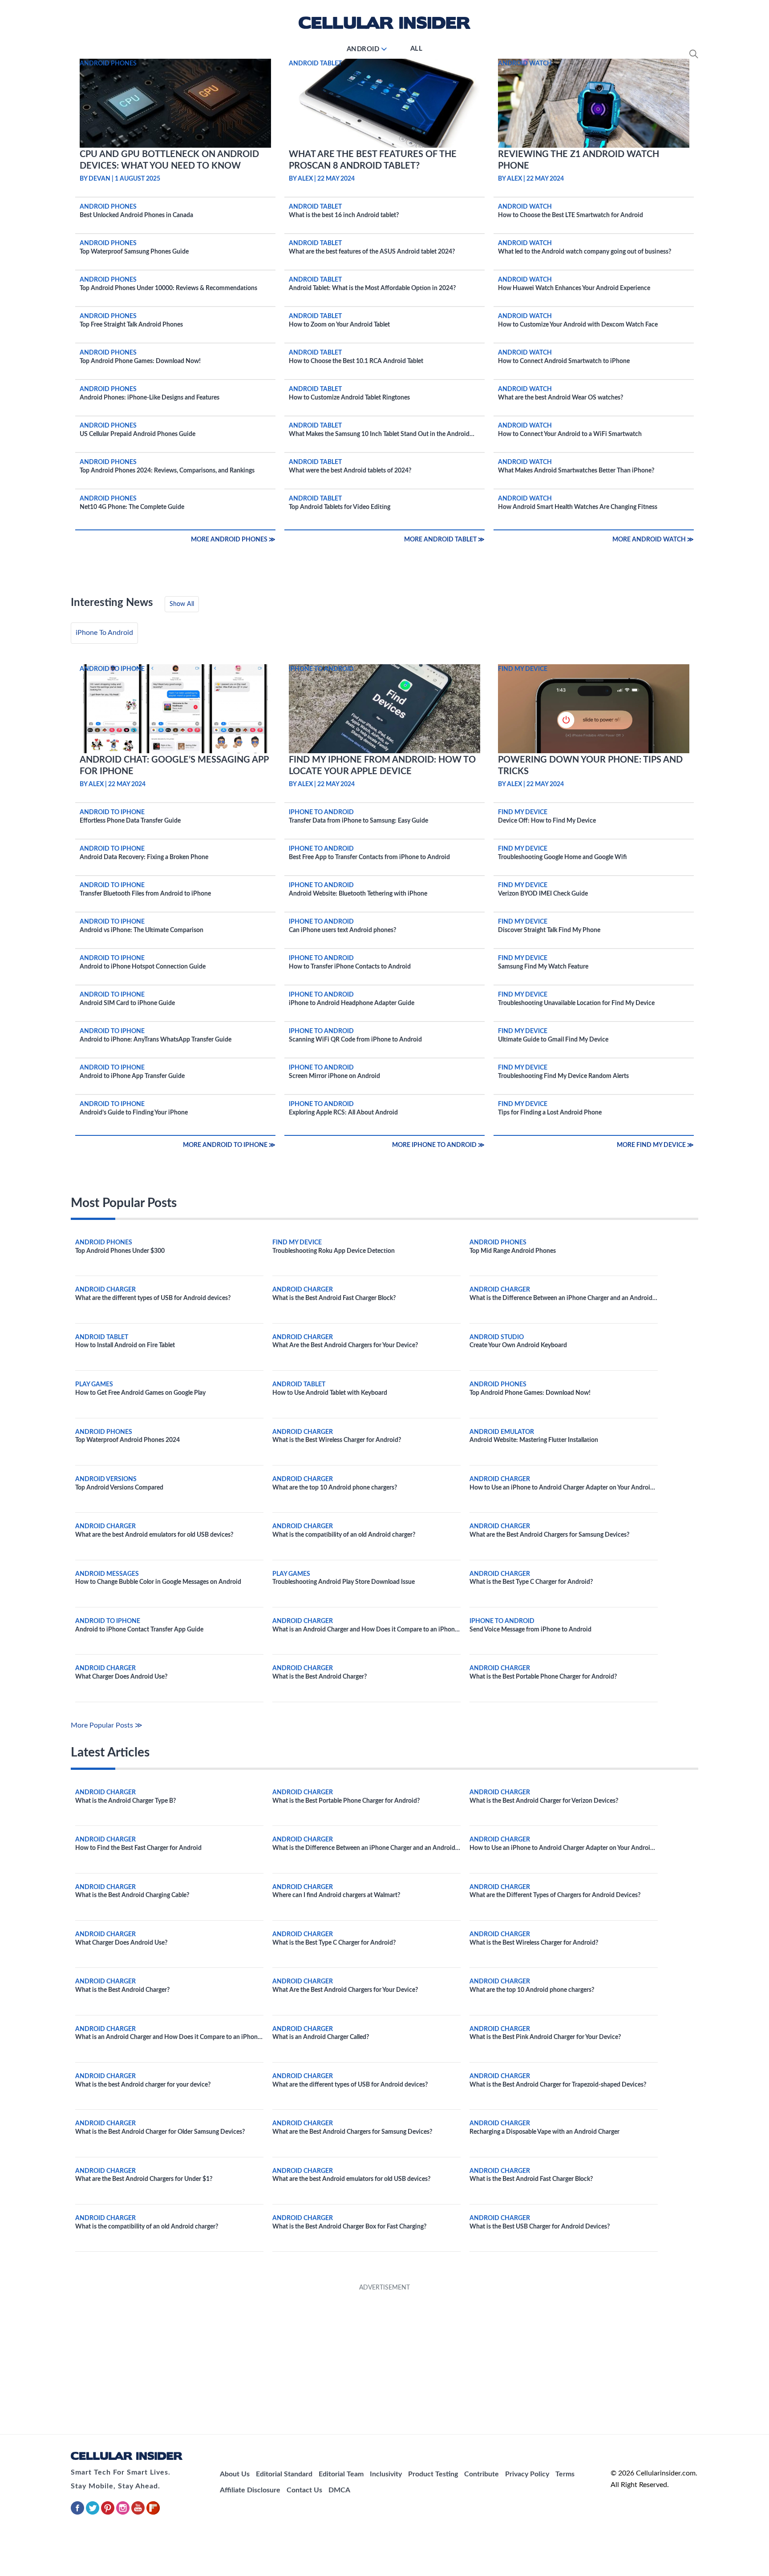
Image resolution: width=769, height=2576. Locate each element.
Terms (565, 2474)
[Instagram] (124, 2513)
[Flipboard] (153, 2513)
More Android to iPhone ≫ (229, 1145)
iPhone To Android (104, 633)
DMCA (339, 2490)
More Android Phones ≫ (233, 540)
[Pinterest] (109, 2513)
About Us (235, 2474)
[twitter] (93, 2513)
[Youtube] (139, 2513)
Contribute (482, 2474)
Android (363, 49)
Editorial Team (341, 2474)
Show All (182, 604)
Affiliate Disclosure (250, 2490)
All (417, 49)
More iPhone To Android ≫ (438, 1145)
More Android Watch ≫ (653, 540)
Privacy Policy (527, 2474)
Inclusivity (386, 2474)
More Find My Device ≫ (655, 1145)
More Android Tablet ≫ (444, 540)
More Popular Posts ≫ (107, 1725)
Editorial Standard (284, 2474)
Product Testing (433, 2474)
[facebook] (78, 2513)
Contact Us (304, 2490)
